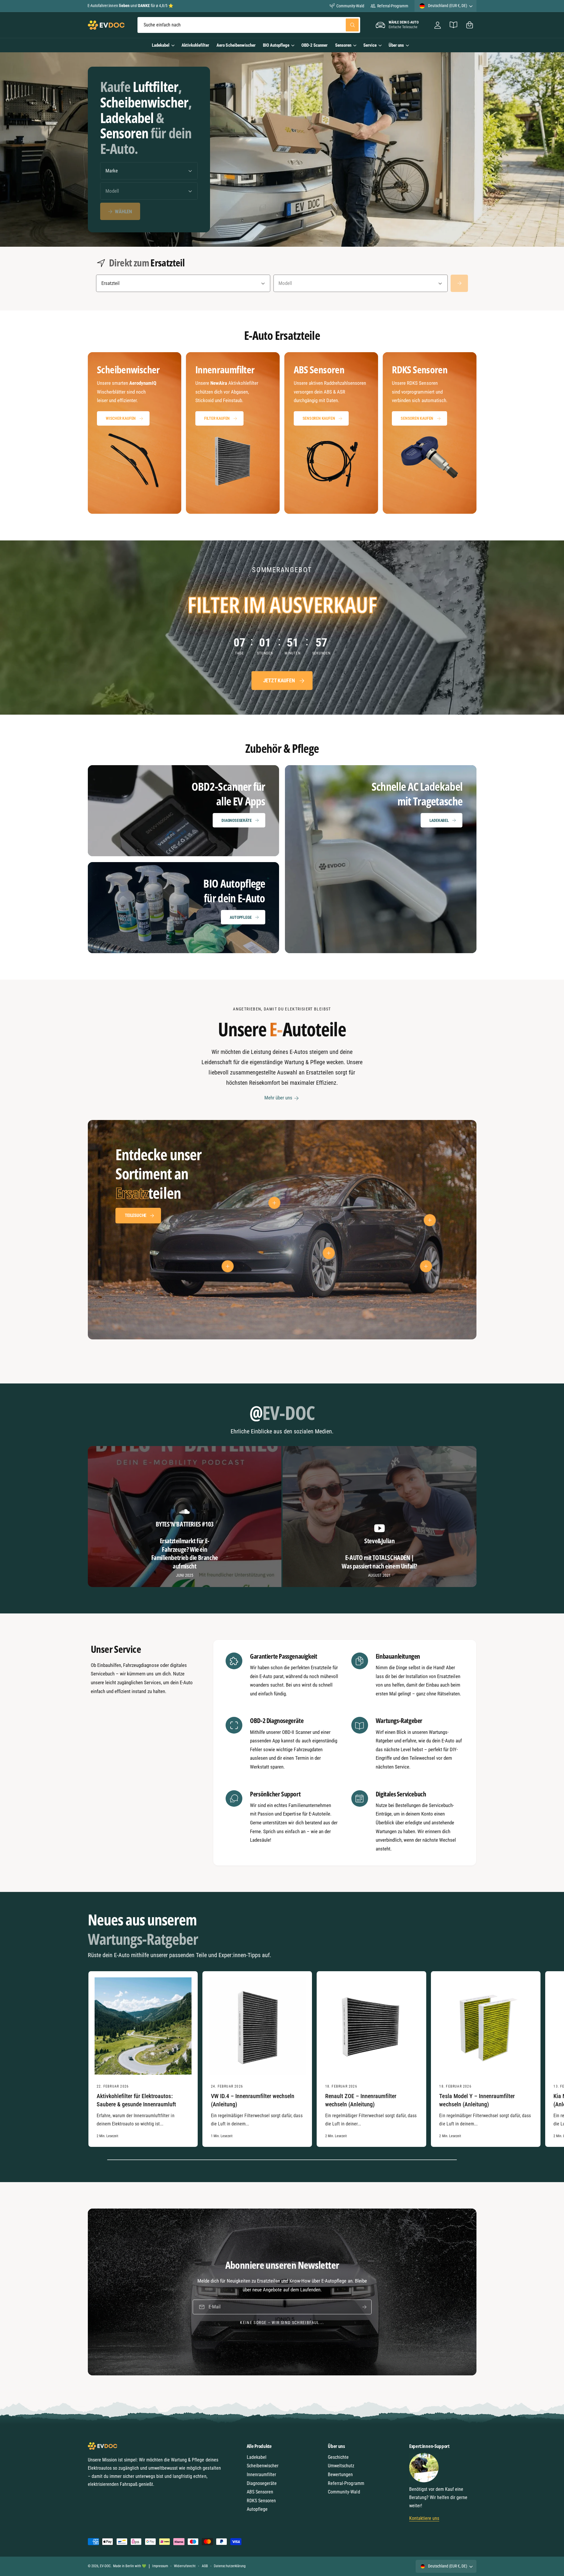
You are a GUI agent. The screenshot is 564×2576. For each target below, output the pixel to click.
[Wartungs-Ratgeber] (454, 25)
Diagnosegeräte (236, 820)
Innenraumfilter (261, 2475)
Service (370, 45)
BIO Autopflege (276, 45)
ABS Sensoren (260, 2492)
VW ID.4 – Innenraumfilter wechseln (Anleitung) (253, 2100)
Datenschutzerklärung (230, 2566)
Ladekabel (161, 45)
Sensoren (343, 45)
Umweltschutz (341, 2466)
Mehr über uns (278, 1098)
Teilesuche (136, 1215)
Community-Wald (350, 6)
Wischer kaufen (121, 418)
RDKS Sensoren (261, 2501)
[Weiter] (459, 283)
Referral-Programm (393, 6)
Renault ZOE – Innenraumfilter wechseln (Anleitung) (361, 2100)
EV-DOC (105, 2566)
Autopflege (241, 917)
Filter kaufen (217, 418)
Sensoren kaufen (319, 418)
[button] (470, 25)
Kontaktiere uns (424, 2518)
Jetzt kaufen (279, 681)
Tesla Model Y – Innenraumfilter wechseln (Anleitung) (477, 2100)
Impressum (160, 2566)
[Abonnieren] (364, 2307)
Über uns (396, 45)
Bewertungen (340, 2475)
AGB (205, 2566)
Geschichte (338, 2457)
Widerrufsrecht (185, 2566)
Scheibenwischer (263, 2466)
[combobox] (249, 25)
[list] (282, 433)
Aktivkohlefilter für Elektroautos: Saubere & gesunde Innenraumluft (136, 2100)
